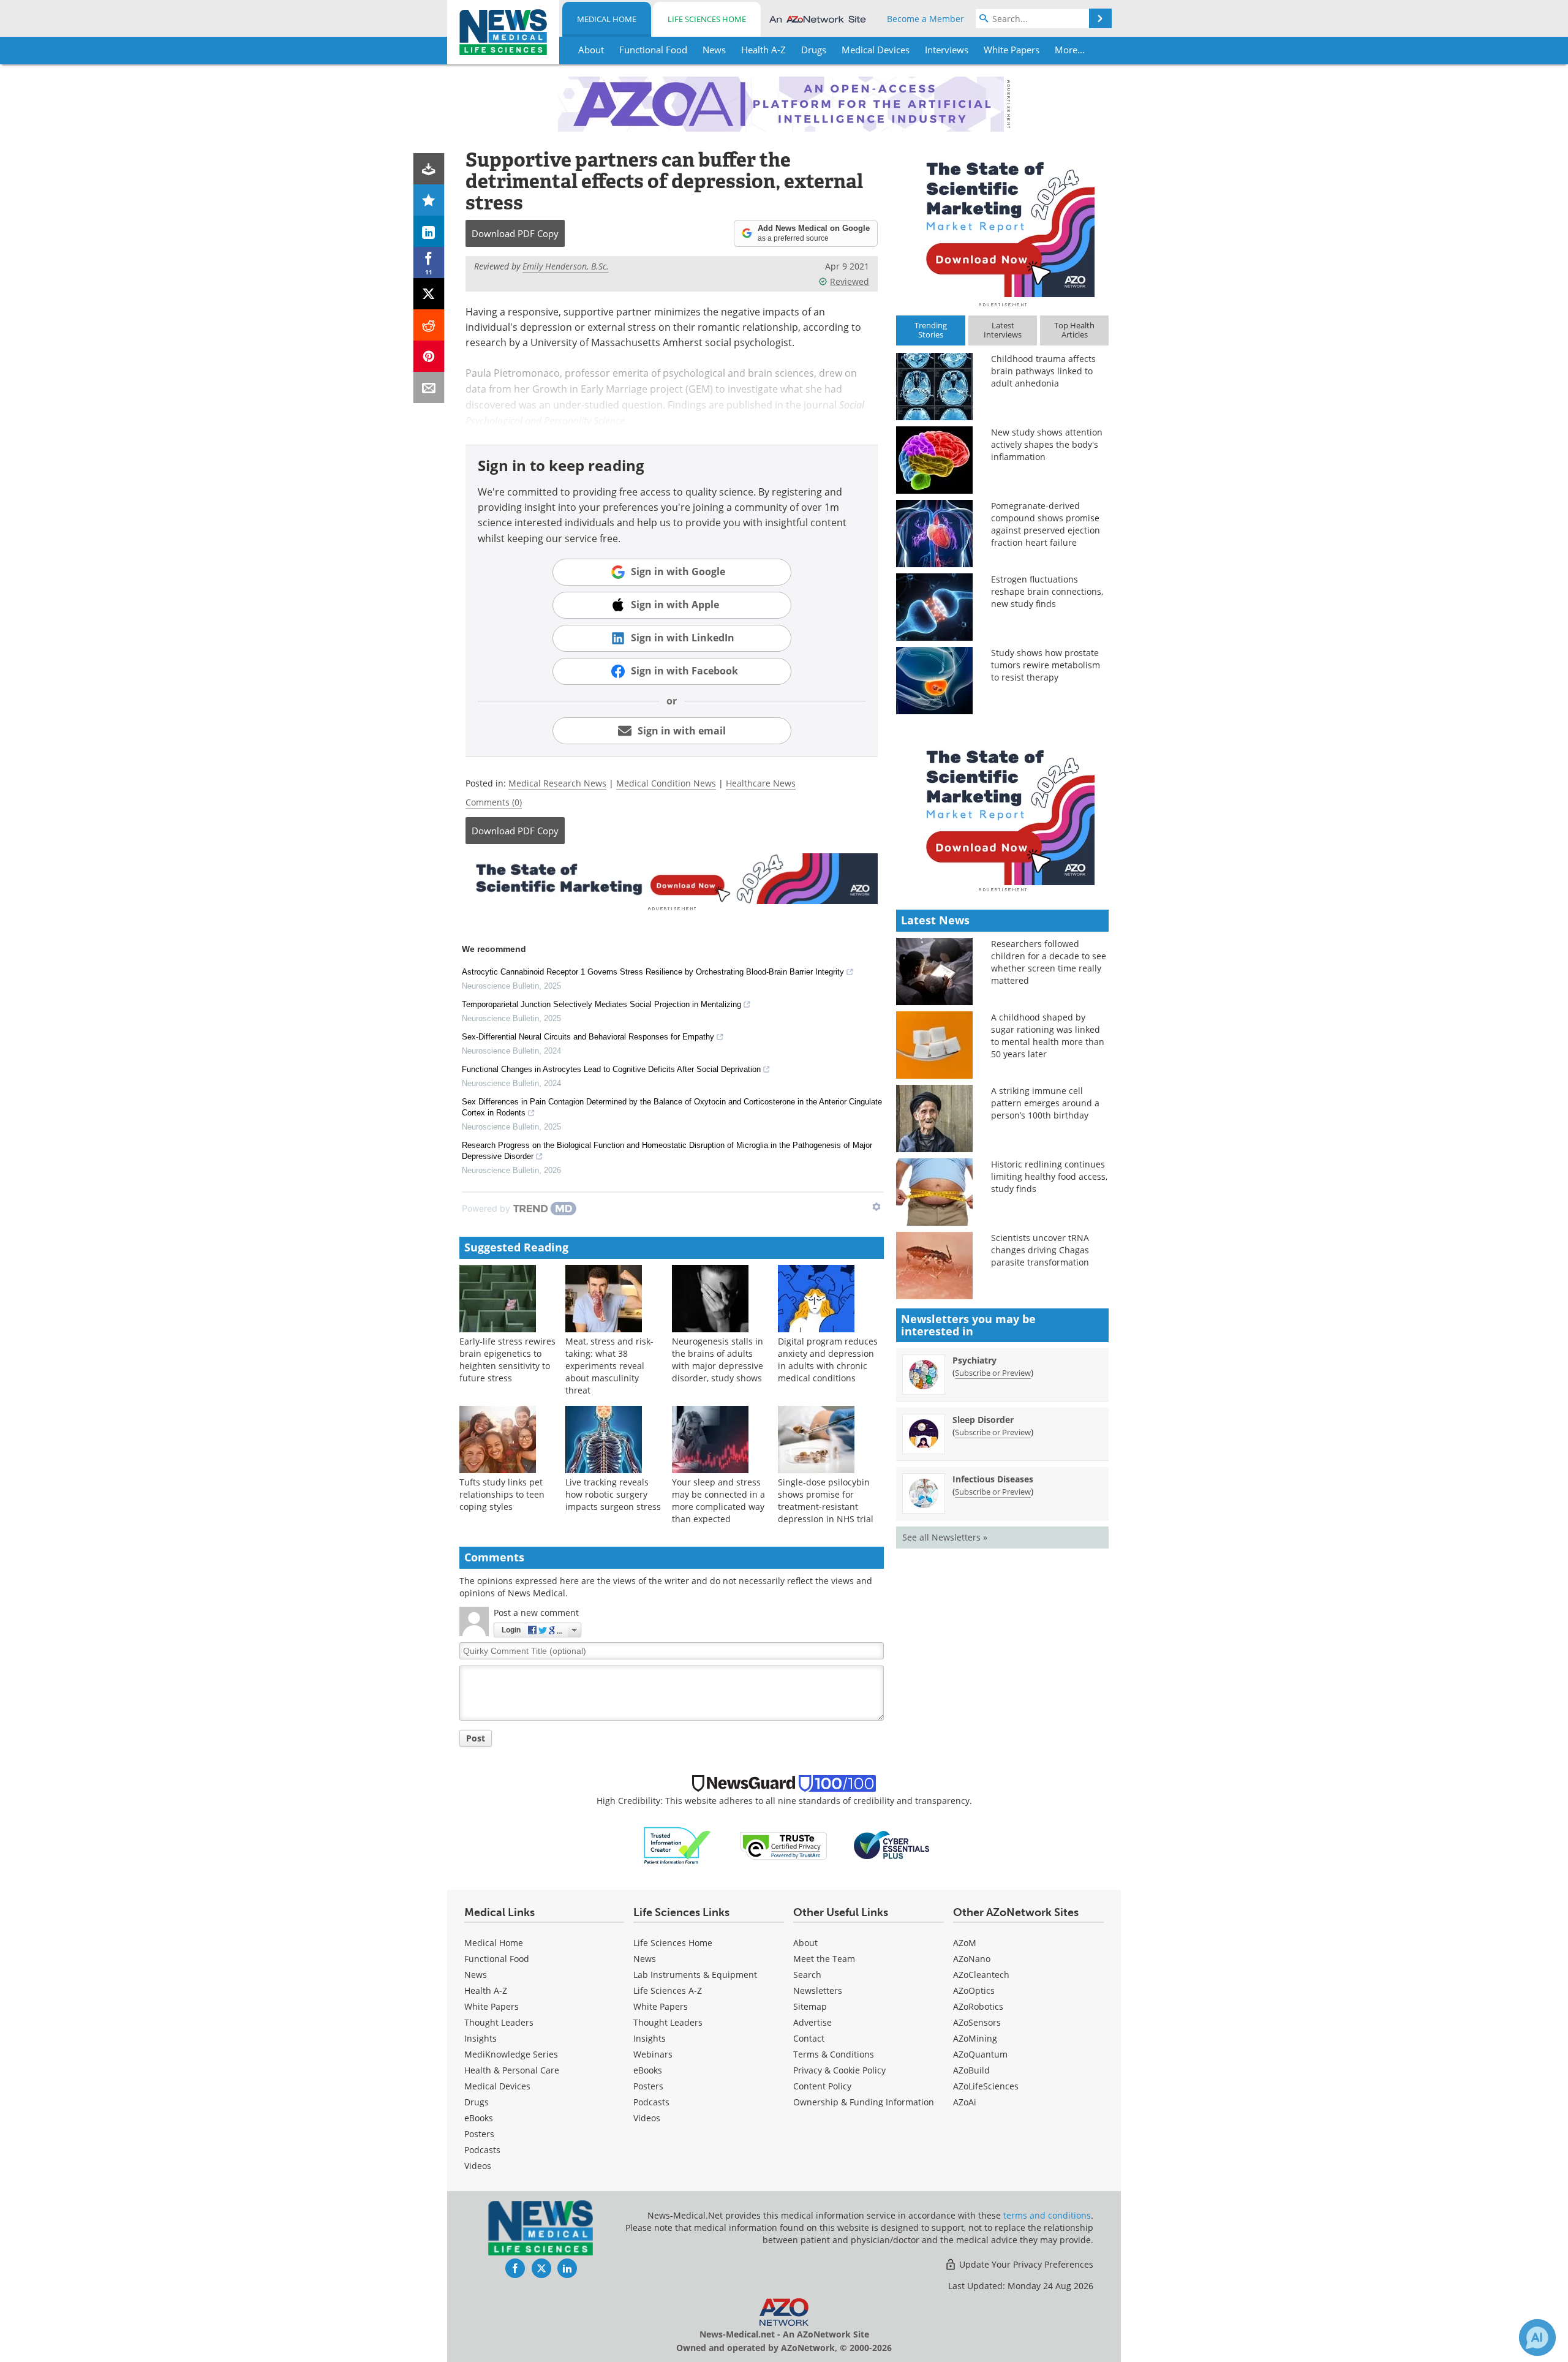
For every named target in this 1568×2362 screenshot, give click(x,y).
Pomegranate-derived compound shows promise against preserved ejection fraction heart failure (1046, 524)
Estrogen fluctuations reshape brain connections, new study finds (1047, 591)
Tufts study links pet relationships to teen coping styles (502, 1494)
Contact (809, 2038)
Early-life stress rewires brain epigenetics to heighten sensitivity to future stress (507, 1360)
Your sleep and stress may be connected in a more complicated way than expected (718, 1500)
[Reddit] (429, 325)
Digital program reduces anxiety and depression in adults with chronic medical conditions (828, 1360)
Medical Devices (497, 2086)
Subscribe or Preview (993, 1373)
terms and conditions (1047, 2215)
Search (807, 1975)
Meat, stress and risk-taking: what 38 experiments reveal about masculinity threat (609, 1366)
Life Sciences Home (707, 19)
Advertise (812, 2022)
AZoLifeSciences (986, 2086)
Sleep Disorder (983, 1420)
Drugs (477, 2102)
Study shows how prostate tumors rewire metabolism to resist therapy (1046, 665)
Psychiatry (974, 1360)
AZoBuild (971, 2070)
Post (476, 1738)
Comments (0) (494, 802)
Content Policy (822, 2086)
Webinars (653, 2054)
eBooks (479, 2118)
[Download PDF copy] (429, 169)
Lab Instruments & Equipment (695, 1975)
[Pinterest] (429, 356)
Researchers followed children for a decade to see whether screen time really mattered (1049, 962)
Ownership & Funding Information (864, 2102)
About (805, 1943)
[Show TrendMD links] (876, 1207)
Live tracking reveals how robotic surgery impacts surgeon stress (613, 1494)
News (476, 1975)
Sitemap (810, 2006)
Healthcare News (761, 783)
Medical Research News (557, 783)
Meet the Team (824, 1959)
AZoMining (975, 2038)
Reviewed (850, 281)
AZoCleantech (981, 1975)
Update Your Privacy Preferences (1025, 2264)
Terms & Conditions (834, 2054)
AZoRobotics (978, 2006)
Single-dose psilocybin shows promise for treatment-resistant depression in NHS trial (826, 1500)
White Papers (492, 2006)
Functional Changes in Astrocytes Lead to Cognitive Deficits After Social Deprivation (611, 1069)
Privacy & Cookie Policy (839, 2070)
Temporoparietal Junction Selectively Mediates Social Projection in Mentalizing (601, 1004)
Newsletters (818, 1990)
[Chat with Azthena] (1537, 2337)
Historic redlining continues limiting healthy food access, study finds (1049, 1176)
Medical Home (607, 19)
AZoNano (972, 1959)
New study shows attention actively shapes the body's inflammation (1047, 444)
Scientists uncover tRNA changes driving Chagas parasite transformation (1040, 1250)
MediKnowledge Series (511, 2054)
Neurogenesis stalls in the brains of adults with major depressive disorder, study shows (718, 1360)
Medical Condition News (666, 783)
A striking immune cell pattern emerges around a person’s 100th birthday (1045, 1103)
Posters (479, 2134)
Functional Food (497, 1959)
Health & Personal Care (512, 2070)
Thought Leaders (499, 2022)
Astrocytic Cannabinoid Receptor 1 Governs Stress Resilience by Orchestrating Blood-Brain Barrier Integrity (653, 972)
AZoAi (965, 2102)
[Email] (429, 387)
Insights (481, 2038)
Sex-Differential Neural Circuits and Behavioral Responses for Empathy (588, 1037)
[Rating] (429, 200)
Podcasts (482, 2150)
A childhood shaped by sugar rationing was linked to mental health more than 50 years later (1048, 1036)
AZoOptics (974, 1990)
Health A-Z (486, 1990)
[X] (429, 294)
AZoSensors (977, 2022)
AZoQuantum (980, 2054)
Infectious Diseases (993, 1479)
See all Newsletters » (945, 1537)
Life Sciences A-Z (668, 1990)
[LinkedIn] (429, 231)
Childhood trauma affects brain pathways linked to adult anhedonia (1043, 371)
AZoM (965, 1943)
